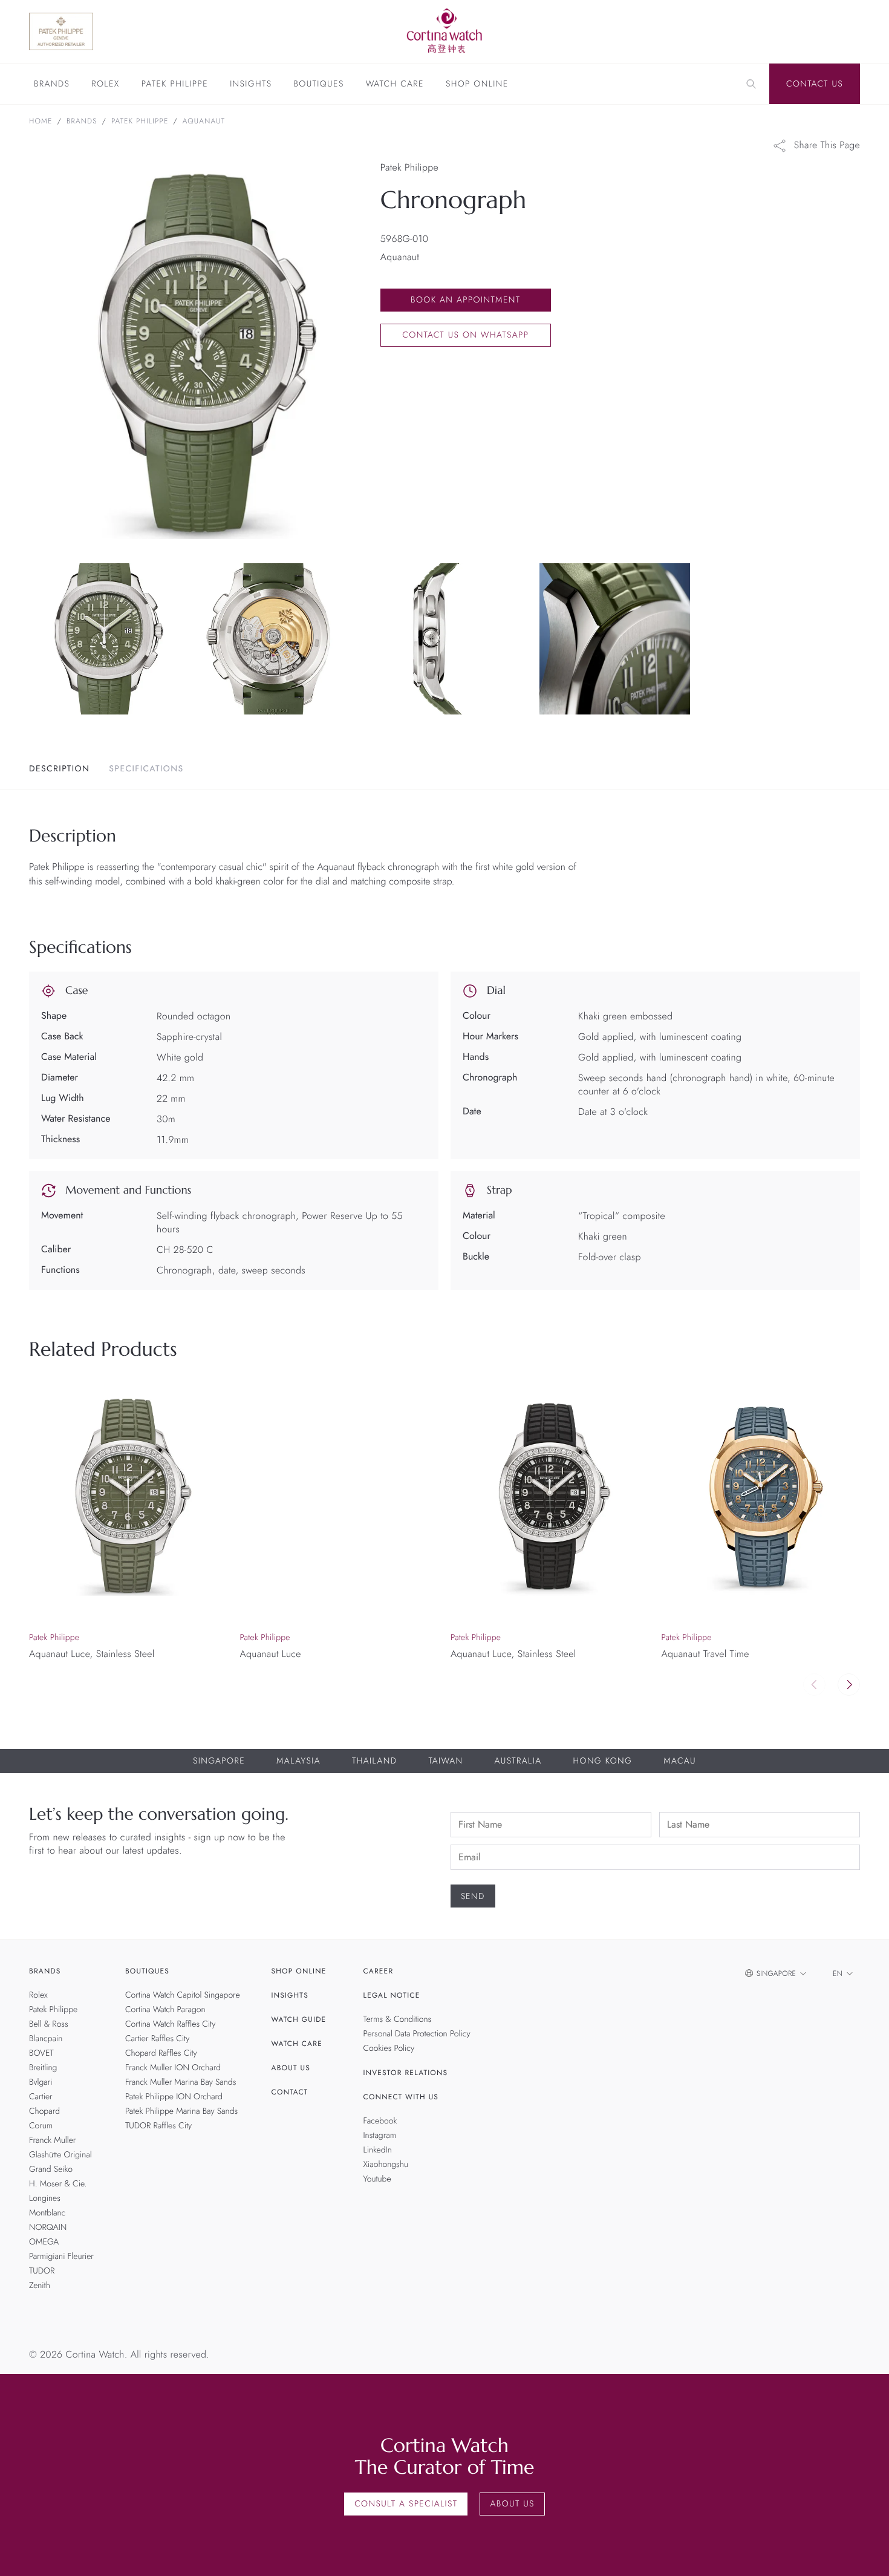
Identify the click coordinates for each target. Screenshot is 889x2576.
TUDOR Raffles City (158, 2126)
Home (41, 121)
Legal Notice (392, 1995)
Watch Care (395, 85)
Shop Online (477, 85)
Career (379, 1971)
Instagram (380, 2136)
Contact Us (815, 84)
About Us (291, 2068)
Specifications (146, 769)
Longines (45, 2198)
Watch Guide (299, 2019)
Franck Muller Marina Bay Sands (181, 2082)
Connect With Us (401, 2097)
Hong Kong (602, 1761)
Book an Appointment (465, 300)
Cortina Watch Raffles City (170, 2024)
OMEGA (44, 2242)
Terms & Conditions (398, 2019)
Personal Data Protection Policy (417, 2034)
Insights (251, 85)
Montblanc (47, 2213)
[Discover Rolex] (796, 31)
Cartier (41, 2097)
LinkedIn (378, 2150)
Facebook (380, 2121)
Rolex (105, 85)
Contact (290, 2092)
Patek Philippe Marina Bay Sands (181, 2111)
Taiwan (445, 1761)
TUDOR (42, 2271)
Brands (52, 85)
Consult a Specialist (406, 2504)
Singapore (219, 1761)
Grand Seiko (51, 2169)
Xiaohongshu (386, 2165)
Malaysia (298, 1761)
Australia (518, 1761)
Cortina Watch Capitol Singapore (183, 1995)
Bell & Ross (49, 2024)
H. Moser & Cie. (58, 2184)
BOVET (41, 2053)
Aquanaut (204, 121)
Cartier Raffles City (157, 2039)
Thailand (374, 1761)
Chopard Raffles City (161, 2053)
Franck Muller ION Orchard (173, 2068)
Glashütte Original (60, 2155)
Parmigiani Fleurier (61, 2257)
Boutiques (318, 85)
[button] (849, 1685)
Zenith (40, 2286)
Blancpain (46, 2039)
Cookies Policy (389, 2048)
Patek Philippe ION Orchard (174, 2097)
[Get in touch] (866, 2553)
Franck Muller (52, 2140)
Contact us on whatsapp (465, 335)
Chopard (44, 2111)
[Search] (751, 84)
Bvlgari (41, 2082)
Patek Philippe (175, 85)
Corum (41, 2126)
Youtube (377, 2179)
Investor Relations (406, 2073)
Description (59, 769)
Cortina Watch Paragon (165, 2010)
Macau (680, 1761)
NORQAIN (48, 2228)
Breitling (43, 2068)
